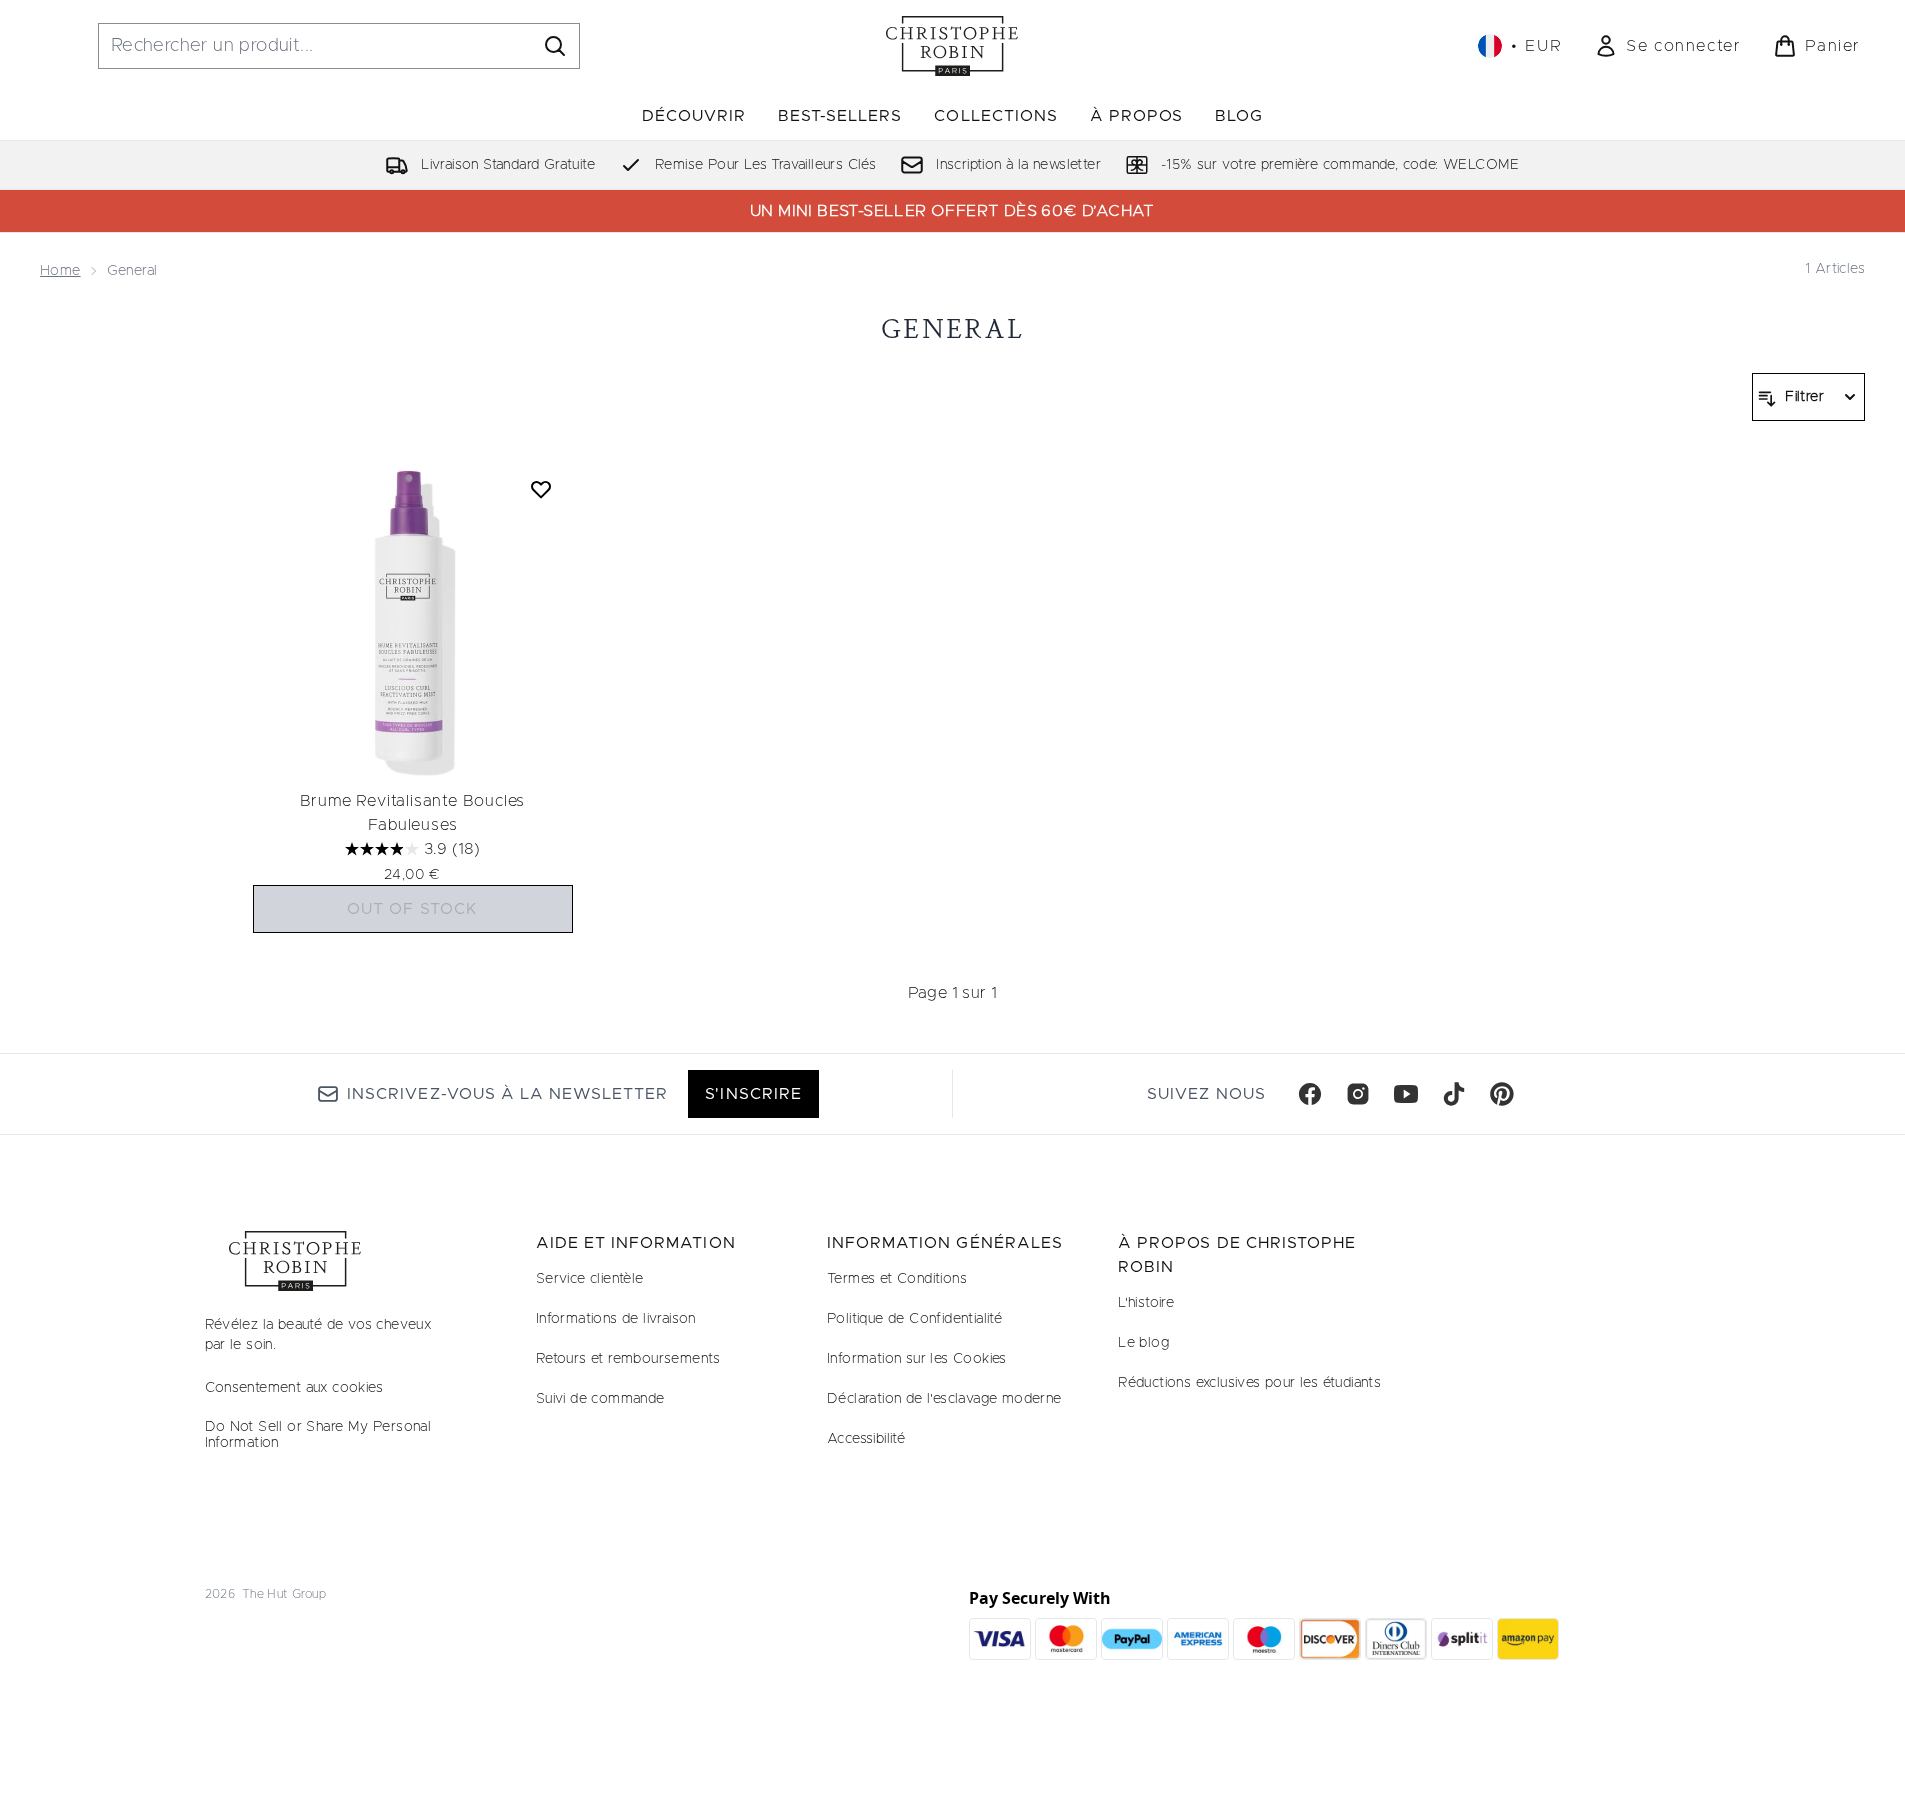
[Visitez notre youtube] (1406, 1094)
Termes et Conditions (897, 1279)
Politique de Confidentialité (914, 1319)
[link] (1667, 46)
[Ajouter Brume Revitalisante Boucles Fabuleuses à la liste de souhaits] (541, 489)
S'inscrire (753, 1094)
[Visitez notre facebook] (1310, 1094)
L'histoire (1146, 1303)
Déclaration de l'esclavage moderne (944, 1399)
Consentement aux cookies (294, 1388)
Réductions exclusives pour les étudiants (1249, 1383)
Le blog (1143, 1343)
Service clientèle (590, 1279)
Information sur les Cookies (917, 1359)
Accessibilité (866, 1439)
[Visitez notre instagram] (1358, 1094)
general (952, 328)
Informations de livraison (616, 1319)
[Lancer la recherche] (555, 46)
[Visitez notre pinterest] (1502, 1094)
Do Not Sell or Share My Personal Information (318, 1435)
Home (60, 271)
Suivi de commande (600, 1399)
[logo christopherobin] (952, 46)
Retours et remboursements (628, 1359)
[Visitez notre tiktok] (1454, 1094)
